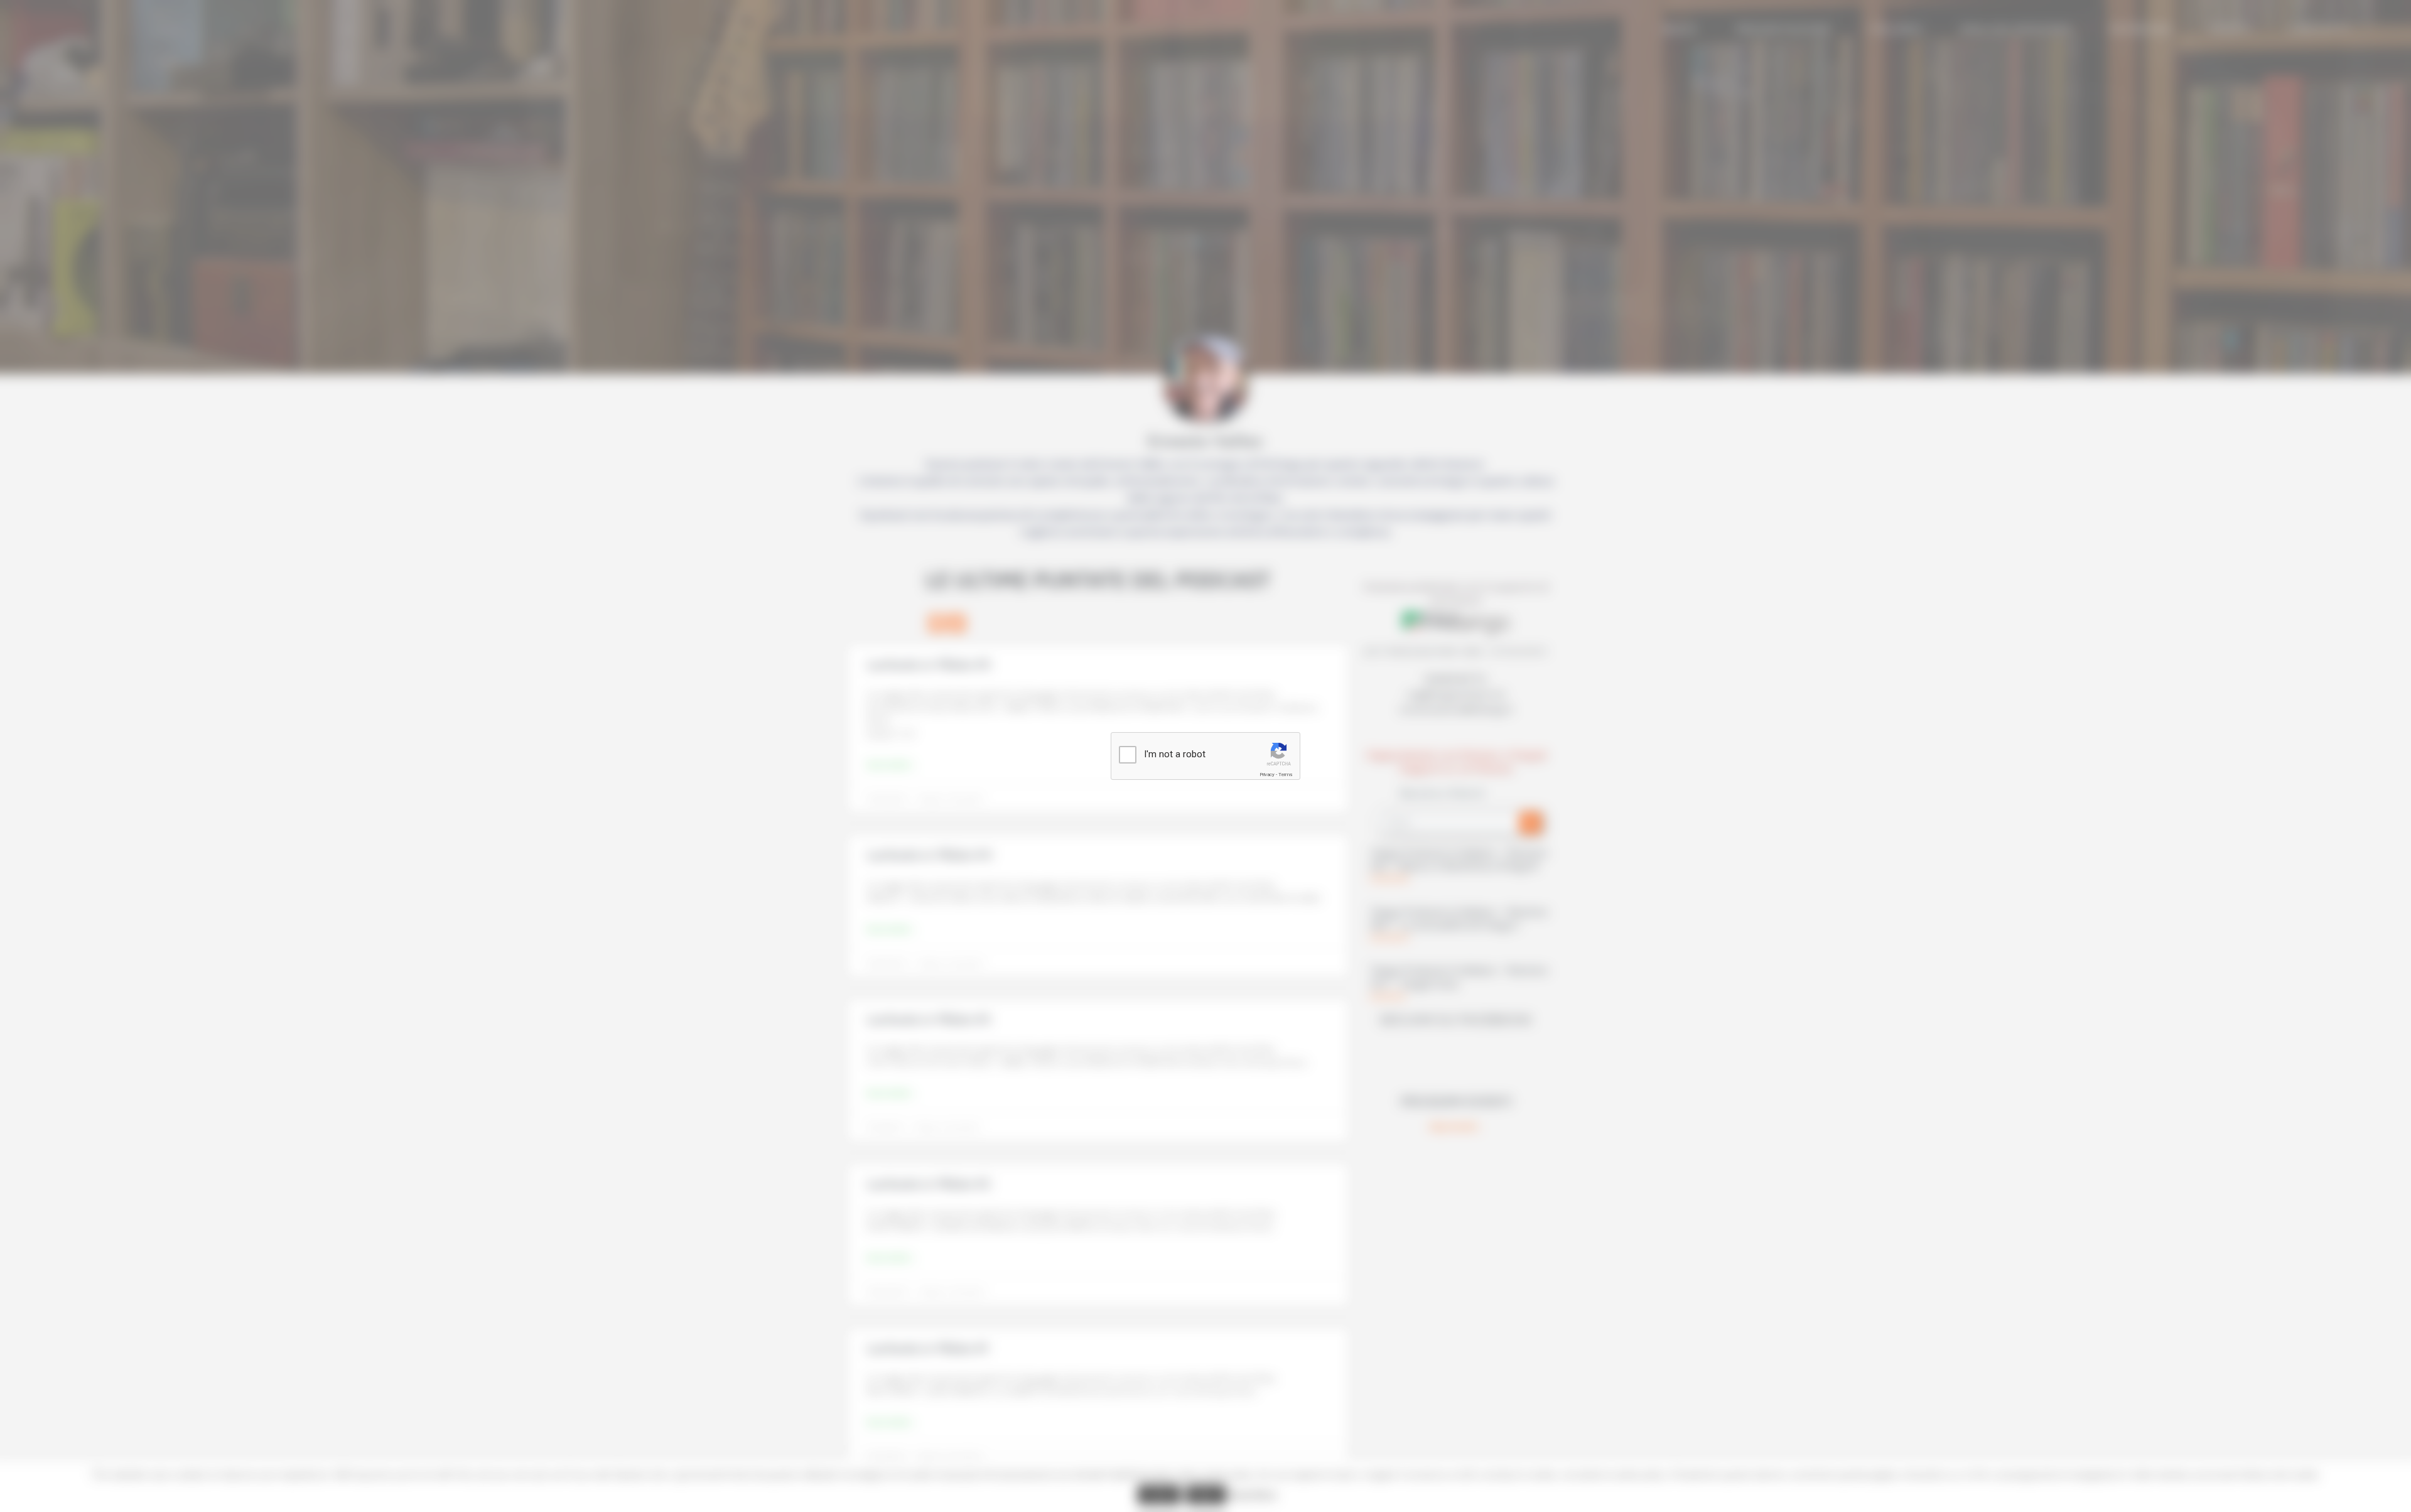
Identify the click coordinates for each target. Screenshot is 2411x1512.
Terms (1285, 775)
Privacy (1267, 775)
